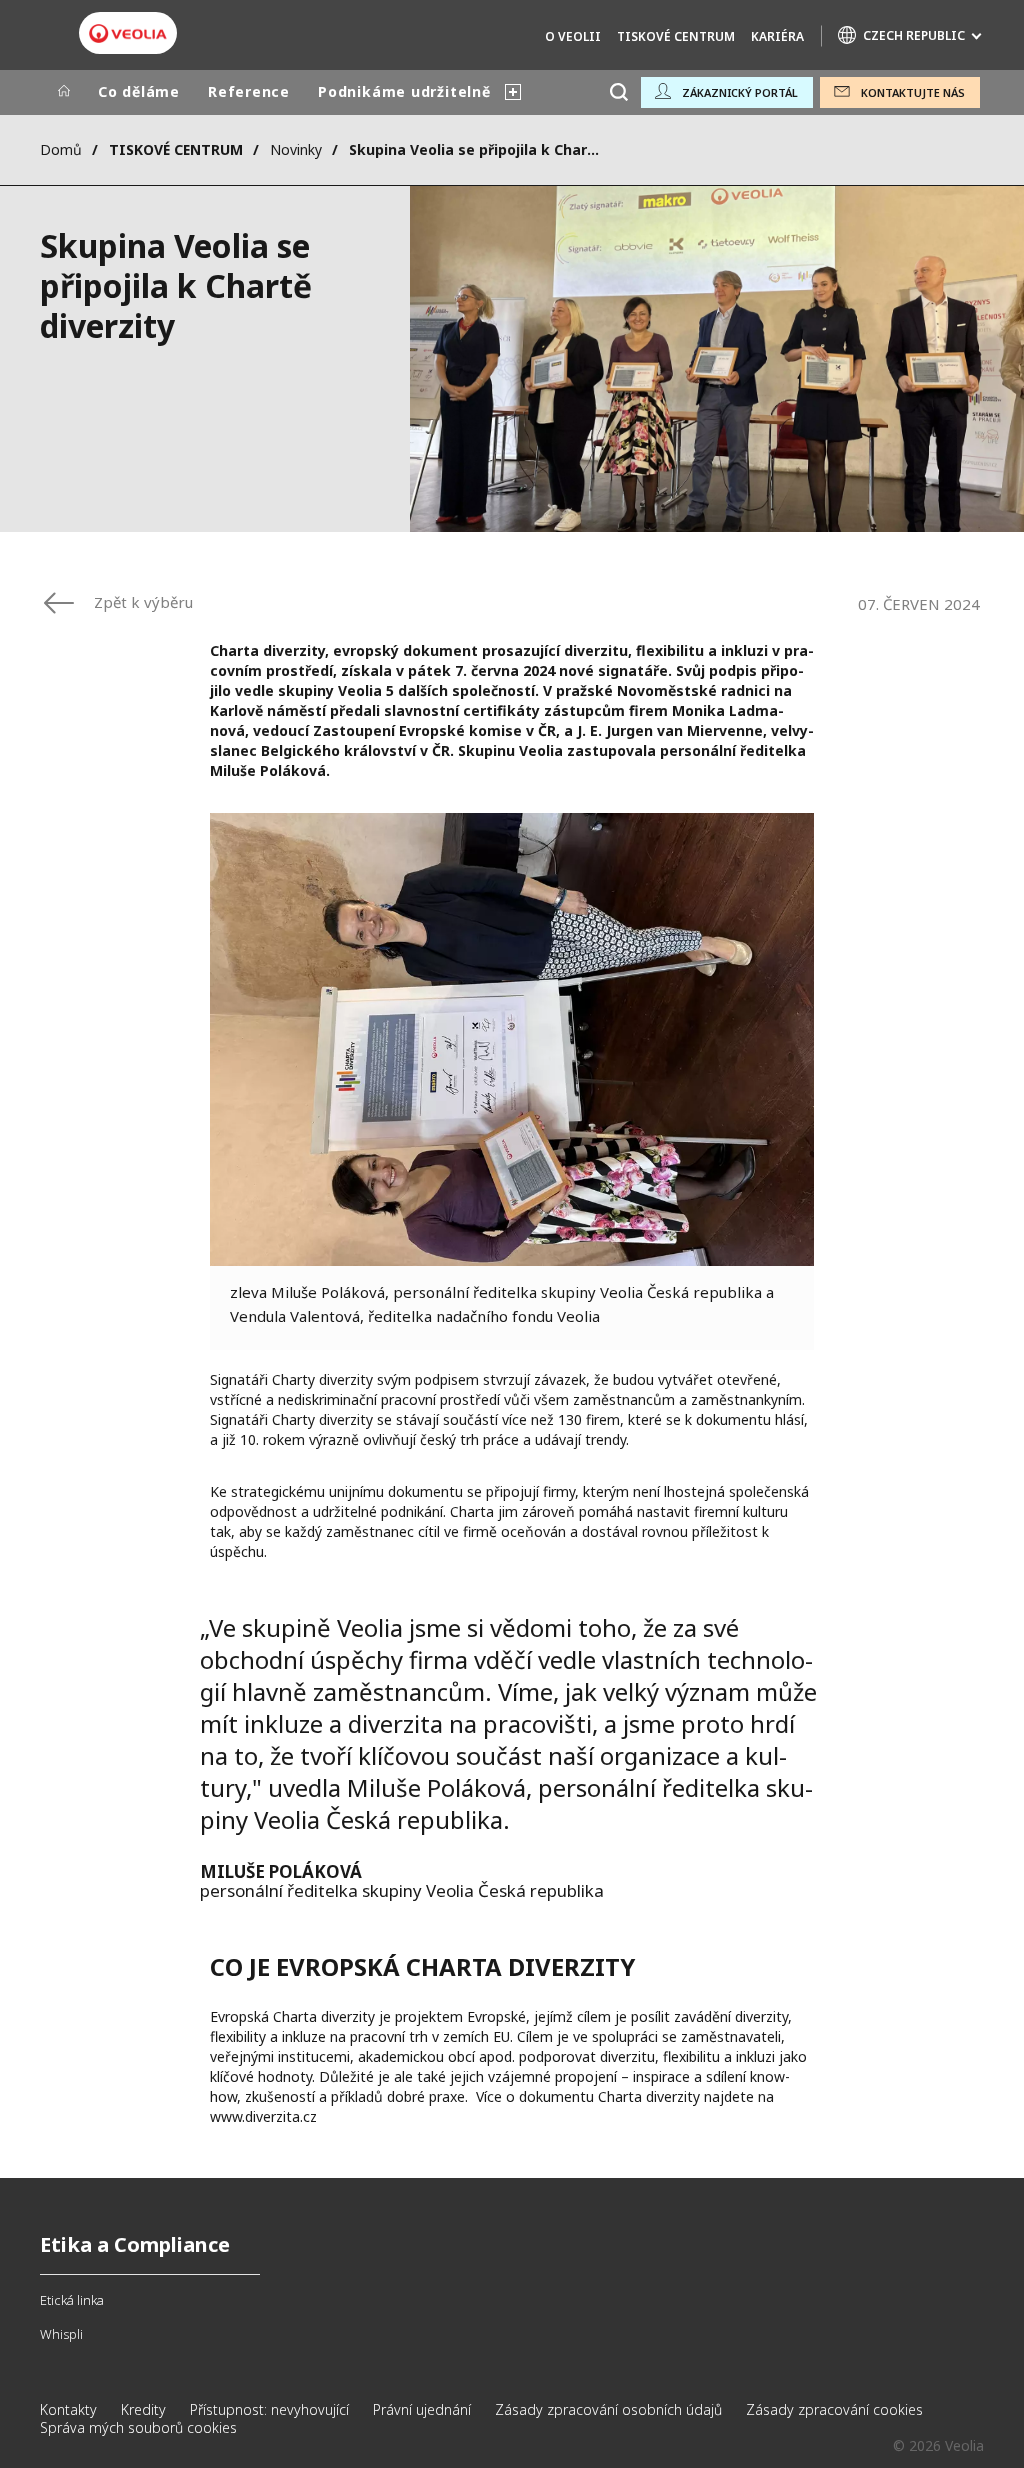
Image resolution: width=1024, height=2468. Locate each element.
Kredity (143, 2409)
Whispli (61, 2334)
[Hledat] (618, 92)
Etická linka (72, 2300)
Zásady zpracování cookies (834, 2409)
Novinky (296, 149)
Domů (61, 149)
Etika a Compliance (135, 2244)
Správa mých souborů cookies (138, 2427)
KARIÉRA (777, 36)
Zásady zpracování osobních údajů (608, 2409)
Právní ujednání (422, 2409)
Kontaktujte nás (913, 92)
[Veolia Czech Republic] (128, 34)
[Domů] (64, 92)
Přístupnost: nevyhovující (269, 2409)
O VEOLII (573, 36)
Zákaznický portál (740, 92)
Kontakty (68, 2409)
